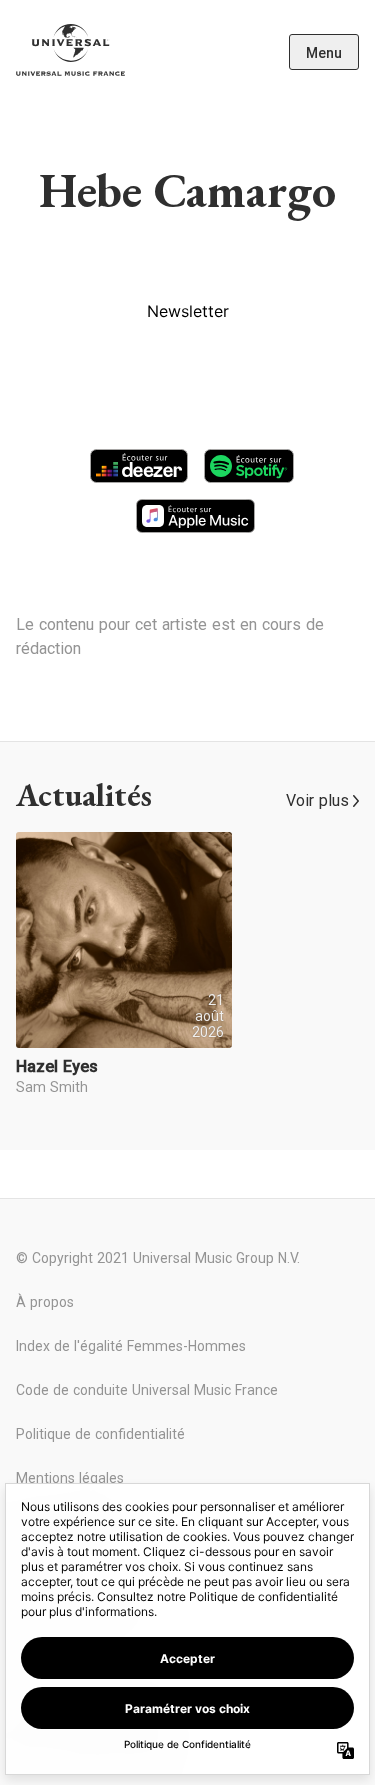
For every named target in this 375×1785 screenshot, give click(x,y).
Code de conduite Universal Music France (147, 1390)
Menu (324, 53)
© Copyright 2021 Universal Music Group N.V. (158, 1258)
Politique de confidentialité (100, 1434)
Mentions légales (70, 1478)
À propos (45, 1302)
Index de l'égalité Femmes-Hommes (131, 1346)
